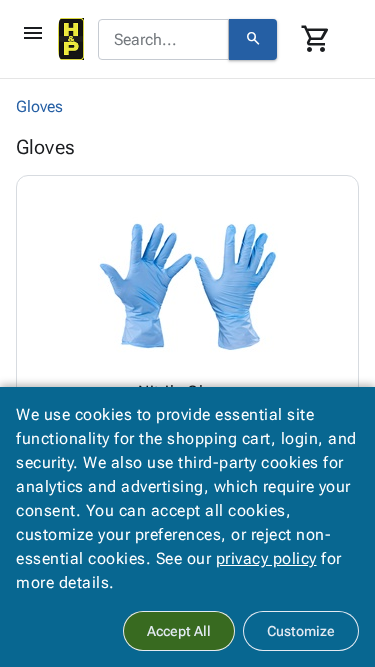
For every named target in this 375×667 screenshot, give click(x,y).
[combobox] (163, 40)
